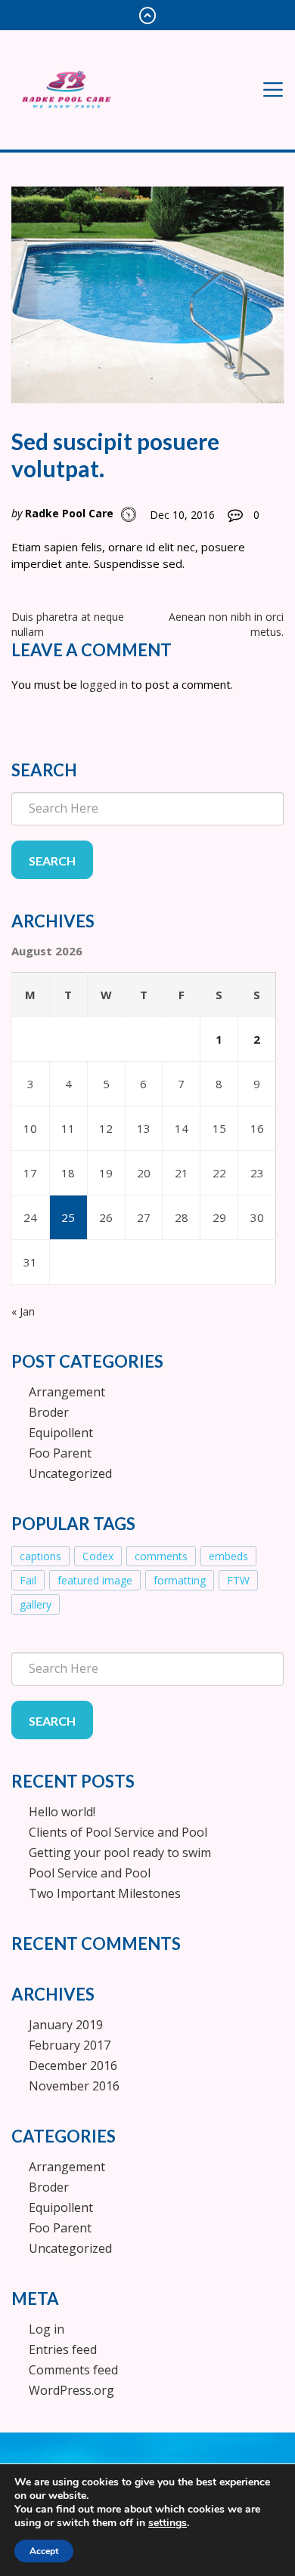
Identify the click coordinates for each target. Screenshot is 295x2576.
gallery (36, 1604)
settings (168, 2523)
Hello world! (62, 1812)
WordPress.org (71, 2390)
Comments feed (73, 2370)
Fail (28, 1580)
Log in (47, 2329)
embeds (228, 1556)
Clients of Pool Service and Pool (118, 1832)
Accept (44, 2551)
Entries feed (63, 2349)
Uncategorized (70, 1473)
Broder (49, 1412)
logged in (104, 684)
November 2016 (74, 2086)
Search (52, 861)
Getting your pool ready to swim (120, 1853)
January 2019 (66, 2025)
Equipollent (61, 1433)
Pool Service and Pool (90, 1873)
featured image (95, 1580)
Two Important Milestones (105, 1893)
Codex (98, 1556)
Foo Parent (60, 1453)
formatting (180, 1580)
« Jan (23, 1311)
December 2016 (73, 2065)
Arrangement (67, 1392)
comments (161, 1556)
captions (40, 1556)
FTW (238, 1580)
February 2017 (70, 2045)
